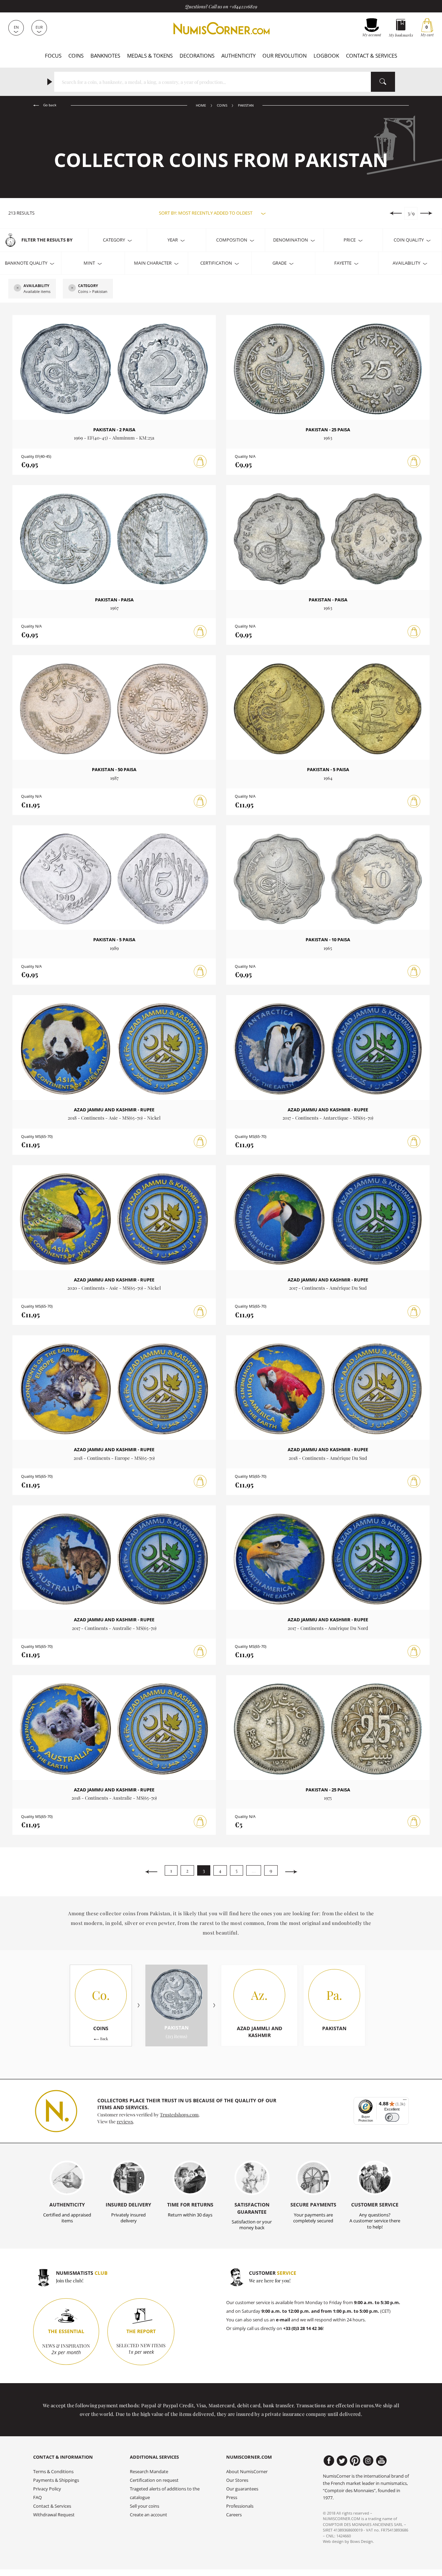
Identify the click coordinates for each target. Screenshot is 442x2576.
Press (232, 2498)
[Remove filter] (18, 288)
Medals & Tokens (150, 56)
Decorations (197, 56)
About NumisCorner (247, 2472)
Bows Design (362, 2541)
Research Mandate (149, 2472)
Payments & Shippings (56, 2480)
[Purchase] (200, 462)
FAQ (37, 2498)
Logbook (326, 56)
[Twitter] (342, 2461)
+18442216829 (243, 6)
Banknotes (105, 56)
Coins (76, 56)
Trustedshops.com (179, 2114)
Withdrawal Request (54, 2515)
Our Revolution (285, 56)
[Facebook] (329, 2461)
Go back (49, 105)
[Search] (383, 82)
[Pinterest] (355, 2461)
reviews (125, 2121)
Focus (53, 56)
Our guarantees (242, 2489)
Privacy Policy (47, 2489)
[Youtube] (381, 2461)
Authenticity (238, 56)
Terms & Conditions (53, 2472)
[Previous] (151, 1872)
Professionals (240, 2506)
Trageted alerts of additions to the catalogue (165, 2493)
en (16, 27)
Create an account (148, 2515)
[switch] (392, 2117)
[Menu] (405, 2101)
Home (201, 105)
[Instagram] (368, 2461)
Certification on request (154, 2480)
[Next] (291, 1872)
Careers (234, 2515)
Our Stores (237, 2480)
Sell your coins (145, 2506)
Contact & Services (372, 56)
